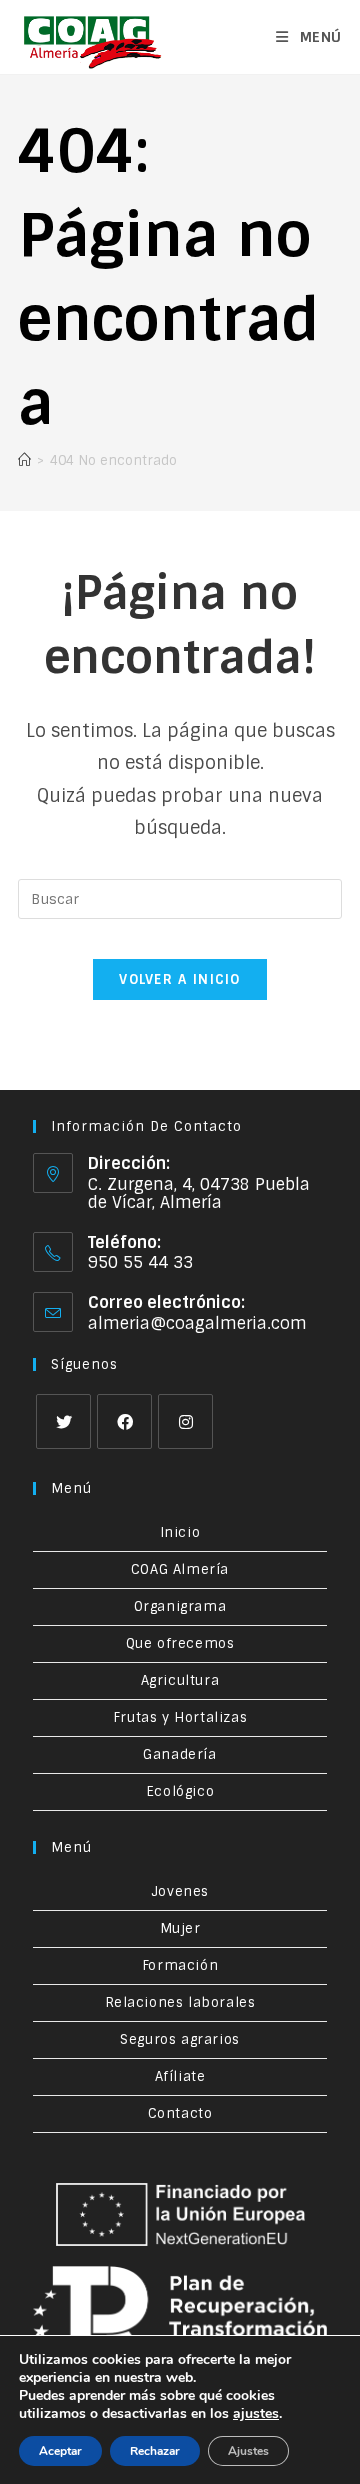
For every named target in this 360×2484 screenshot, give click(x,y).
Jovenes (180, 1891)
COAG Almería (180, 1569)
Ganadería (179, 1754)
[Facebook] (124, 1421)
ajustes (256, 2414)
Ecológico (180, 1791)
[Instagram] (185, 1421)
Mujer (180, 1928)
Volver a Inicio (180, 979)
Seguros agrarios (180, 2039)
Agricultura (180, 1680)
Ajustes (248, 2451)
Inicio (180, 1532)
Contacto (180, 2113)
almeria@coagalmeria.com (197, 1323)
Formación (180, 1965)
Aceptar (60, 2451)
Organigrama (180, 1606)
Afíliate (180, 2076)
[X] (63, 1421)
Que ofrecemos (180, 1643)
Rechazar (155, 2451)
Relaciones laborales (180, 2002)
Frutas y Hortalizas (180, 1717)
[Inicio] (24, 460)
